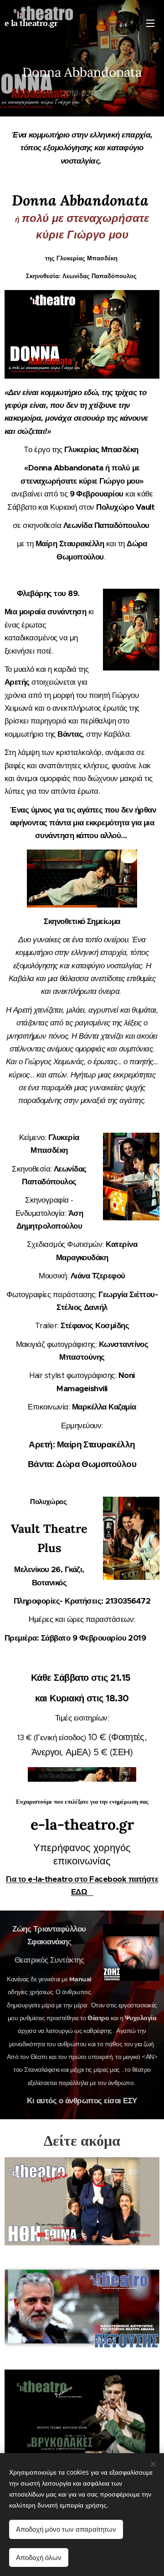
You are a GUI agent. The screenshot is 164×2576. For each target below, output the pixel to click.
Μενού (150, 23)
